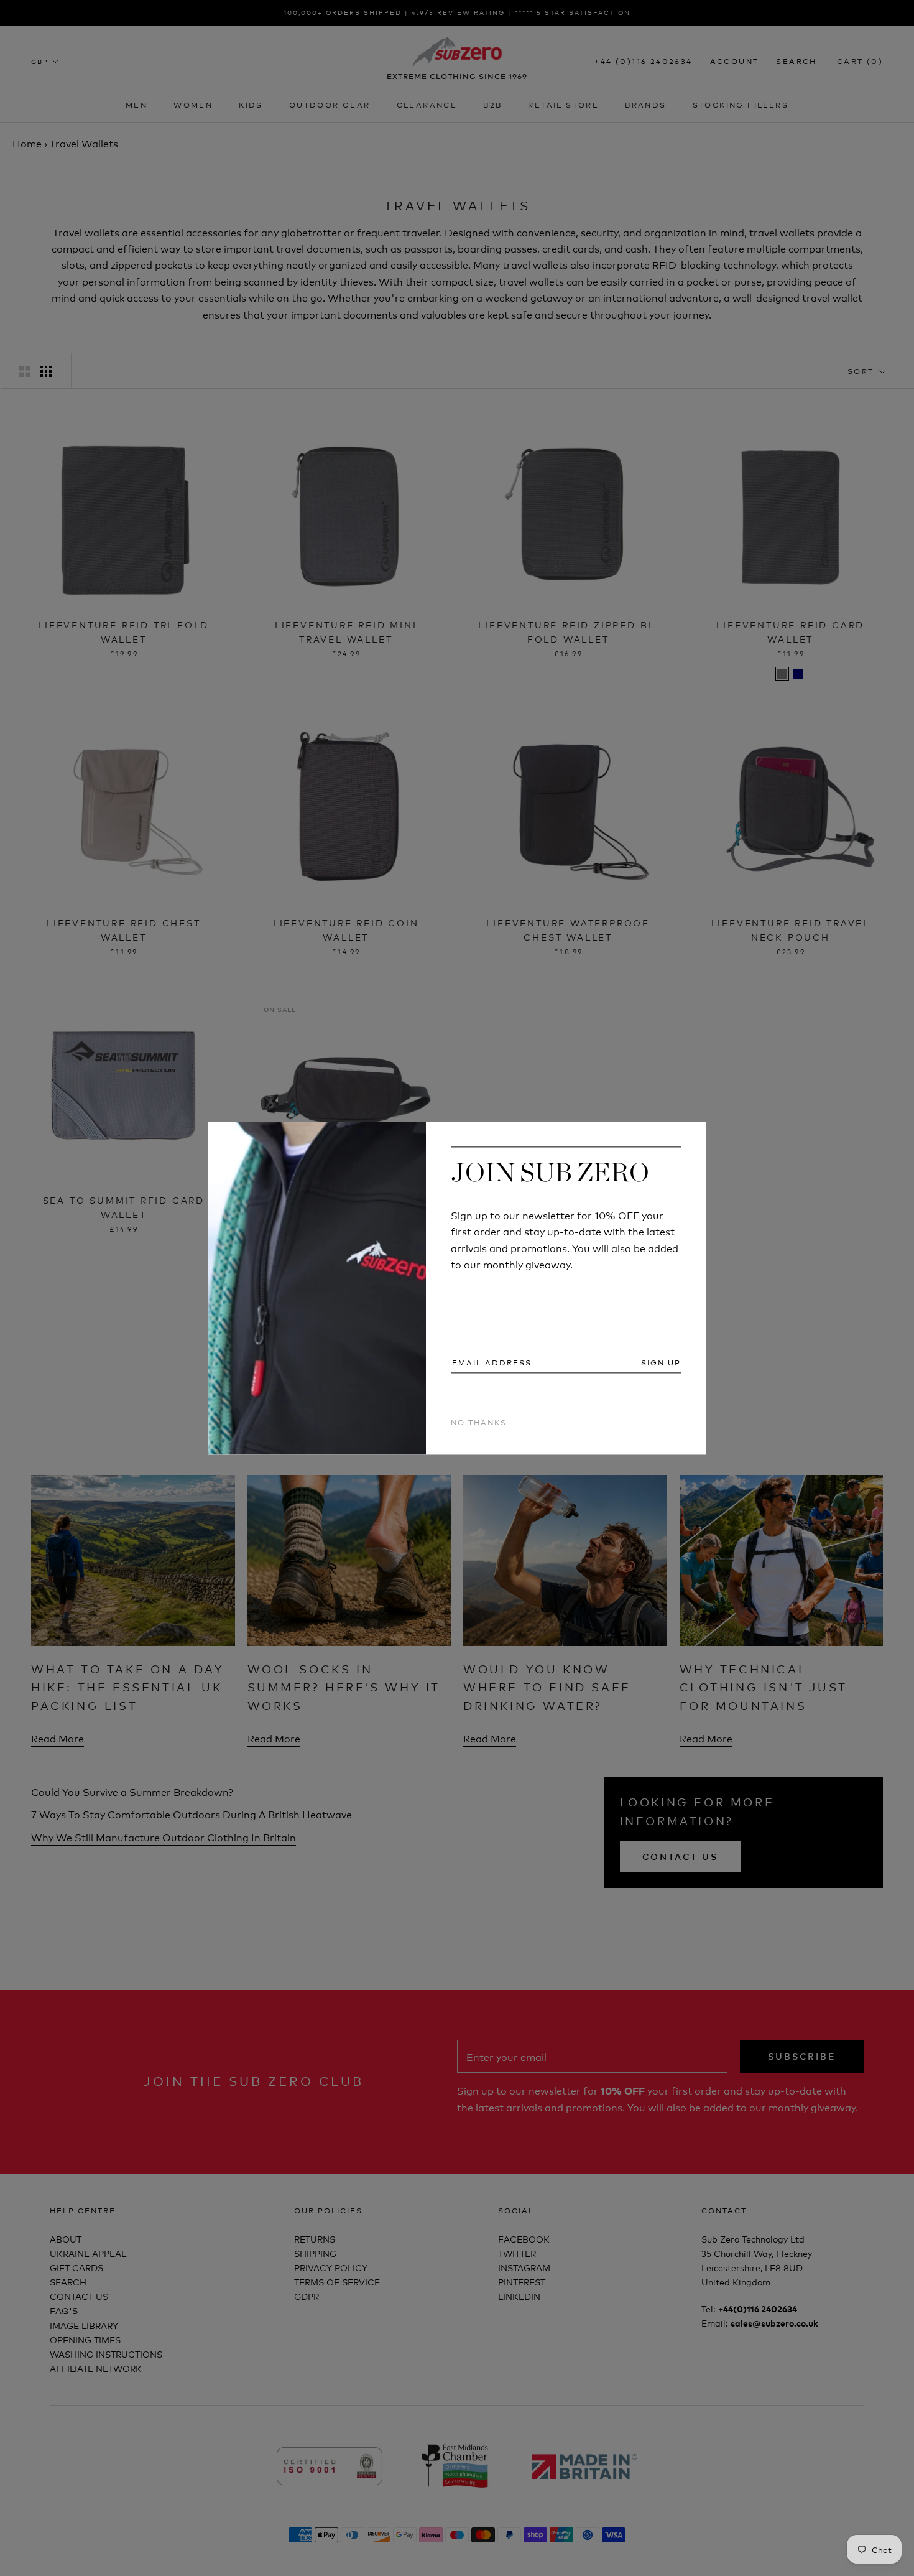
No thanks (479, 1422)
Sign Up (661, 1363)
